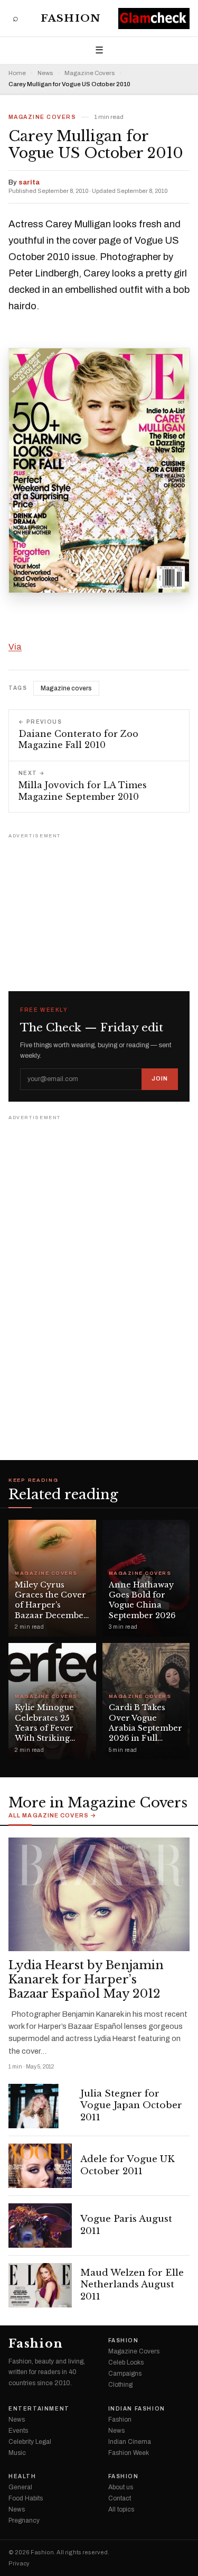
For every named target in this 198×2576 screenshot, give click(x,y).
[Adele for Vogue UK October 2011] (40, 2166)
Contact (120, 2498)
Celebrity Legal (30, 2442)
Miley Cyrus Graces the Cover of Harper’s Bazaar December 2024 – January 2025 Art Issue (51, 1610)
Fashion (70, 18)
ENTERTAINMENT (39, 2409)
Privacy (19, 2564)
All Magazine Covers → (53, 1816)
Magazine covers (66, 688)
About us (121, 2487)
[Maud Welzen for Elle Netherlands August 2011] (40, 2285)
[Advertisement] (99, 908)
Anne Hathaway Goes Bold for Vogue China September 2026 (142, 1600)
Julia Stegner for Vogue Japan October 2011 (131, 2106)
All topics (121, 2509)
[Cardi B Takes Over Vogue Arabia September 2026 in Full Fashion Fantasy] (146, 1701)
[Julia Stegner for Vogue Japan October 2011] (40, 2106)
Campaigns (125, 2374)
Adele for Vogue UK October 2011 (128, 2165)
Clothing (120, 2385)
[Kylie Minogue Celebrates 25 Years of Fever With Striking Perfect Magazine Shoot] (52, 1701)
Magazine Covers (89, 73)
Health (22, 2477)
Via (15, 647)
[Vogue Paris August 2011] (40, 2226)
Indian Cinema (130, 2442)
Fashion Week (129, 2453)
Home (17, 73)
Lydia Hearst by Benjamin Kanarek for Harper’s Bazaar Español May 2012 (86, 1980)
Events (18, 2431)
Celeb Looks (126, 2362)
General (20, 2487)
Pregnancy (24, 2520)
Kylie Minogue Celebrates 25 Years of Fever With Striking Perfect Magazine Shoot (50, 1733)
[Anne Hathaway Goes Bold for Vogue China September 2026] (146, 1578)
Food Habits (26, 2498)
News (45, 73)
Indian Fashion (137, 2409)
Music (17, 2453)
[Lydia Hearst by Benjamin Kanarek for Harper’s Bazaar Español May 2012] (99, 1894)
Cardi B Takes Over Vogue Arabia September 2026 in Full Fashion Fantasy (145, 1728)
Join (160, 1078)
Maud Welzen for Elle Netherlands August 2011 (132, 2285)
